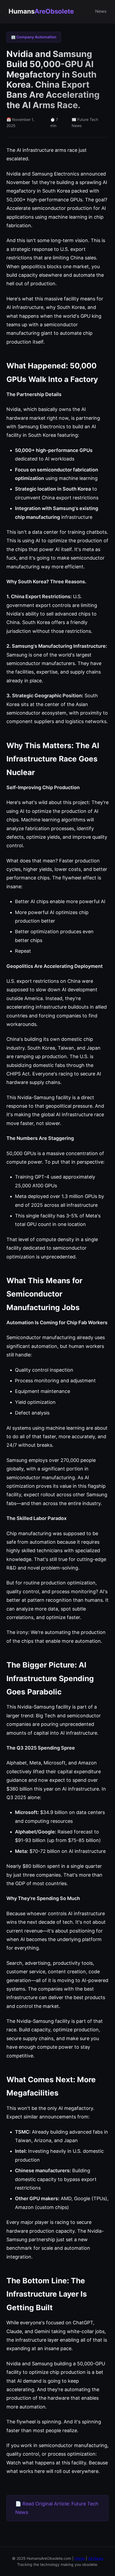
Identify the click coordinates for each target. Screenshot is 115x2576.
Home (80, 2558)
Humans (41, 11)
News (101, 11)
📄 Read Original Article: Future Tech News (57, 2508)
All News (96, 2558)
